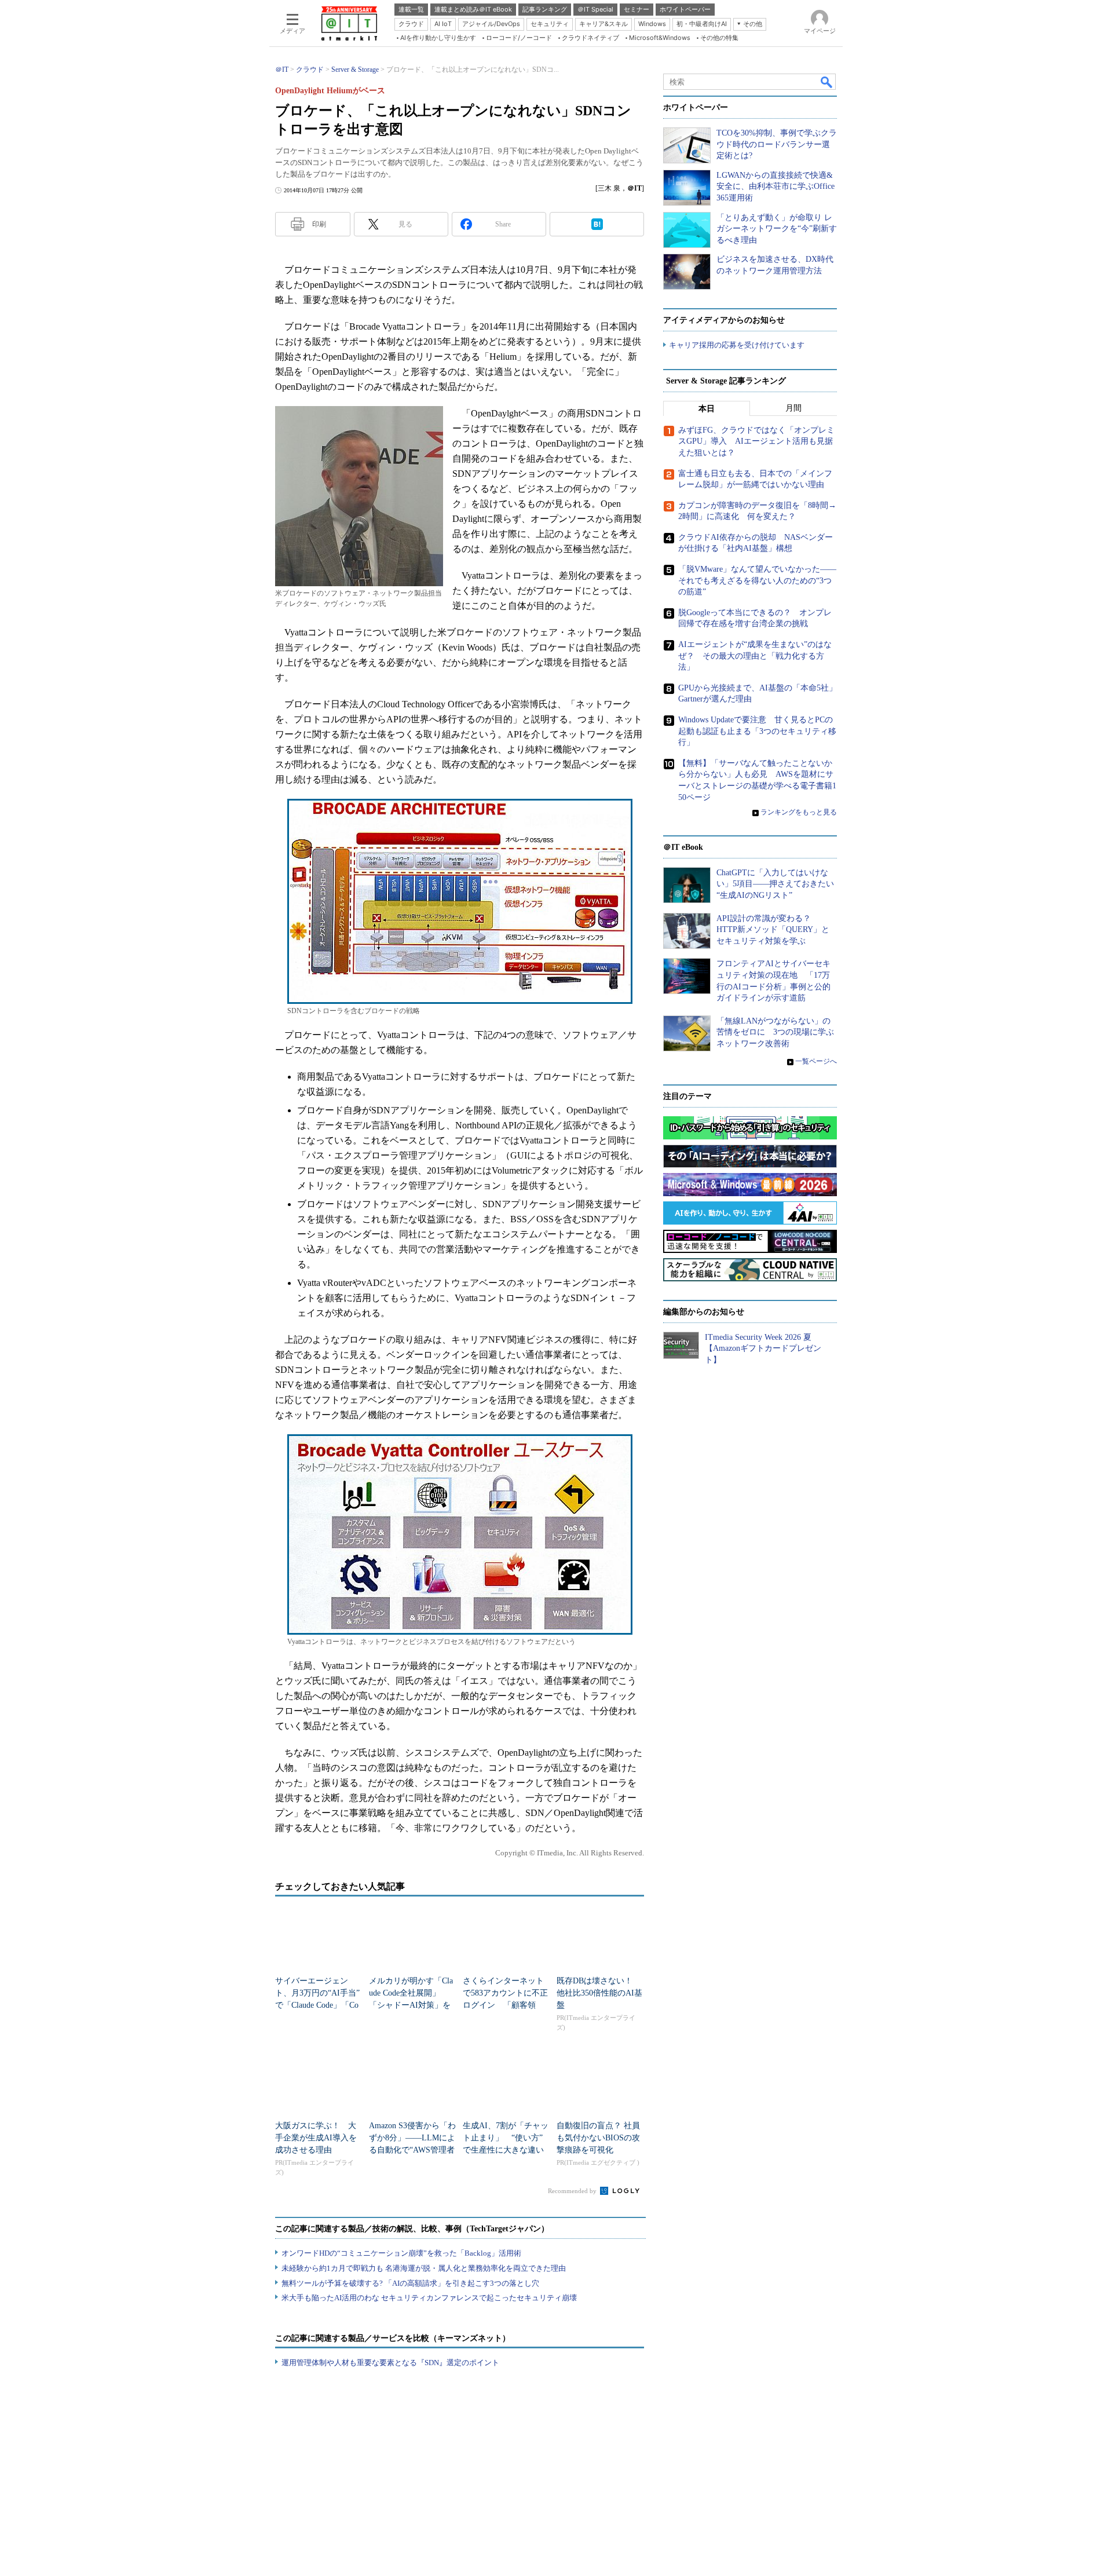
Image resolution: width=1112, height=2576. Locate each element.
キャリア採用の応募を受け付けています (737, 345)
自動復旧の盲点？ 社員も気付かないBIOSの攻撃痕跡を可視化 (598, 2138)
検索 (827, 82)
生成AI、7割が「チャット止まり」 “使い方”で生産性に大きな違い (506, 2138)
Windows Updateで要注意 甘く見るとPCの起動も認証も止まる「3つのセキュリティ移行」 (757, 731)
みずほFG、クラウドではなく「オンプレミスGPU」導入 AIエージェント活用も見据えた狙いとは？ (756, 441)
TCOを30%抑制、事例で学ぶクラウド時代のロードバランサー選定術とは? (777, 144)
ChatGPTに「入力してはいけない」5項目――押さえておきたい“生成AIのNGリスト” (775, 884)
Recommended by (573, 2191)
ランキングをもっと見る (799, 812)
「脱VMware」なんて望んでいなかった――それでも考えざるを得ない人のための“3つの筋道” (757, 580)
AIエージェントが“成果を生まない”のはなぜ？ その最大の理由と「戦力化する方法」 (755, 656)
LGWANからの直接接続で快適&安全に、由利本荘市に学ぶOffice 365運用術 (776, 187)
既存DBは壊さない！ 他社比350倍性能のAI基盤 (599, 1993)
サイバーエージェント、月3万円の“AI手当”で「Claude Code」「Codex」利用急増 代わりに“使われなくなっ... (317, 2005)
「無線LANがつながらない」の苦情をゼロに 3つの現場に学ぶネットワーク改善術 (775, 1032)
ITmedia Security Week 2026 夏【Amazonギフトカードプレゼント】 (763, 1349)
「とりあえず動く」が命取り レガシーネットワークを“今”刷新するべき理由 (777, 229)
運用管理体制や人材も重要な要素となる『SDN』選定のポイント (390, 2363)
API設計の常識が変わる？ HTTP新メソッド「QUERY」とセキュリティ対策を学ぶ (773, 930)
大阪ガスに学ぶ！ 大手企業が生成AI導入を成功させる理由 (316, 2138)
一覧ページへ (816, 1061)
